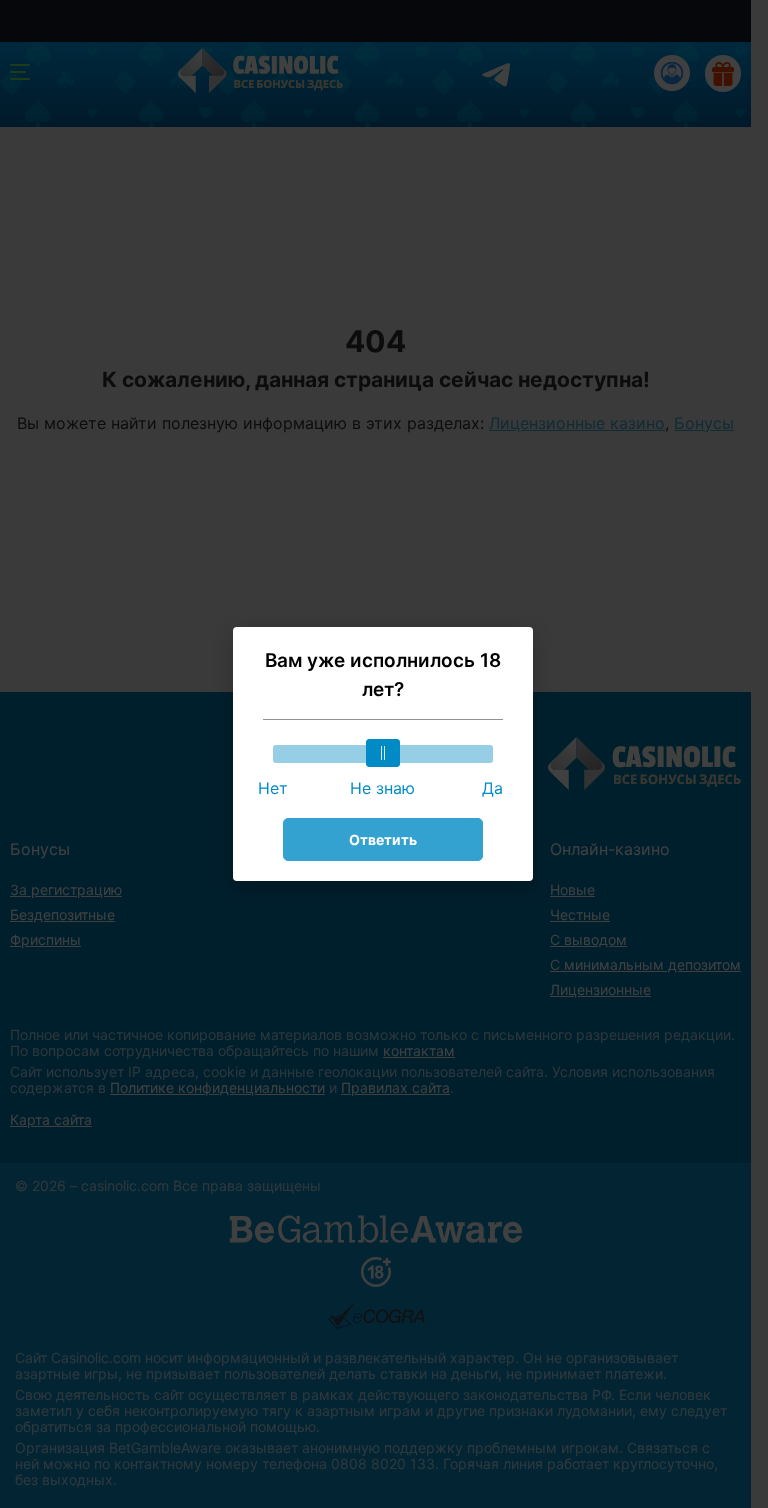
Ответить (383, 839)
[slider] (383, 753)
